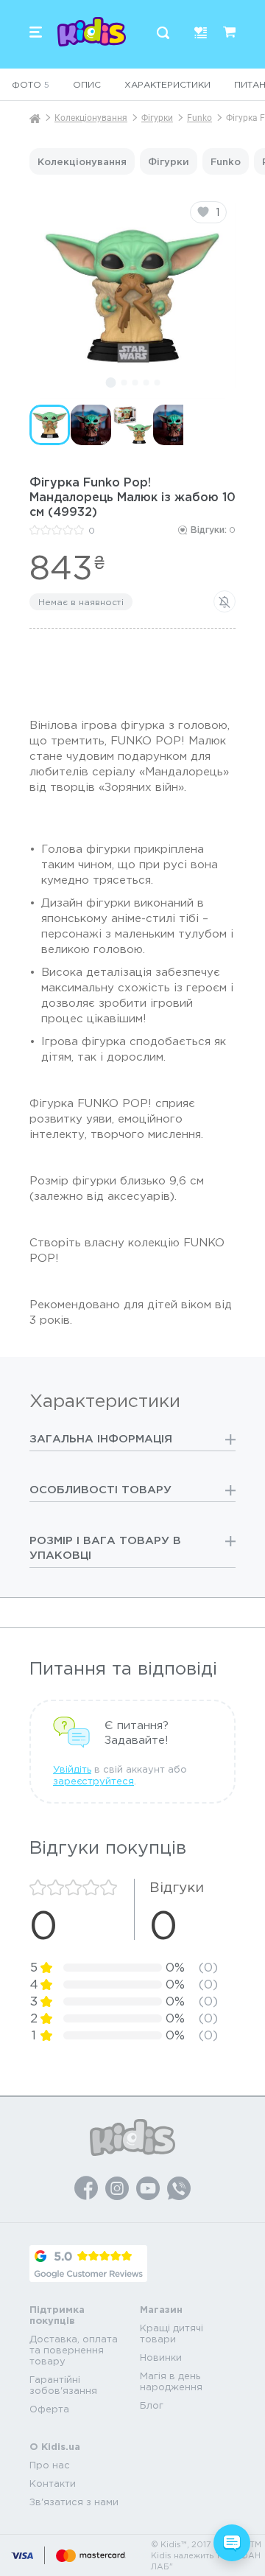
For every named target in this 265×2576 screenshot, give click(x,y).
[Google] (88, 2263)
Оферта (49, 2409)
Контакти (53, 2483)
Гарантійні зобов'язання (63, 2385)
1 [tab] (110, 383)
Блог (152, 2405)
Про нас (50, 2465)
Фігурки (157, 118)
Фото (31, 84)
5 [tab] (157, 383)
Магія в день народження (171, 2381)
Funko (199, 118)
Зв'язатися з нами (74, 2502)
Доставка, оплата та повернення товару (74, 2350)
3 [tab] (135, 383)
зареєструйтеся (93, 1781)
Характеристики (167, 84)
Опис (87, 84)
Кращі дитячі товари (172, 2334)
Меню (36, 32)
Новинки (161, 2357)
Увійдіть (72, 1769)
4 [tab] (146, 383)
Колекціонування (91, 118)
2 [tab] (124, 383)
